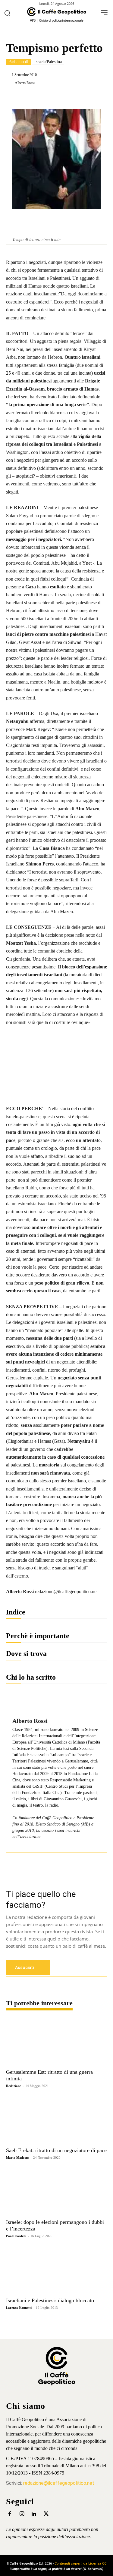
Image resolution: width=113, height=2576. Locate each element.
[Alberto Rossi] (10, 83)
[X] (45, 98)
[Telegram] (86, 98)
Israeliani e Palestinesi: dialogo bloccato (50, 2300)
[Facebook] (31, 98)
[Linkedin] (59, 98)
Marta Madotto (17, 2158)
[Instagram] (22, 2514)
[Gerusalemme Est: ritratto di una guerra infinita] (56, 2042)
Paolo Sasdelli (16, 2236)
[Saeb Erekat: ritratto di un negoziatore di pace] (56, 2120)
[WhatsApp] (73, 98)
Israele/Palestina (48, 62)
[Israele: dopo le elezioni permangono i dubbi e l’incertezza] (56, 2191)
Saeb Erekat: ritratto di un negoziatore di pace (56, 2150)
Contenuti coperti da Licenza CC (80, 2564)
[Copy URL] (100, 98)
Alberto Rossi (25, 83)
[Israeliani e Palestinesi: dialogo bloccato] (56, 2270)
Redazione (14, 2086)
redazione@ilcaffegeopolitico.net (59, 2483)
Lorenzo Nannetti (19, 2308)
